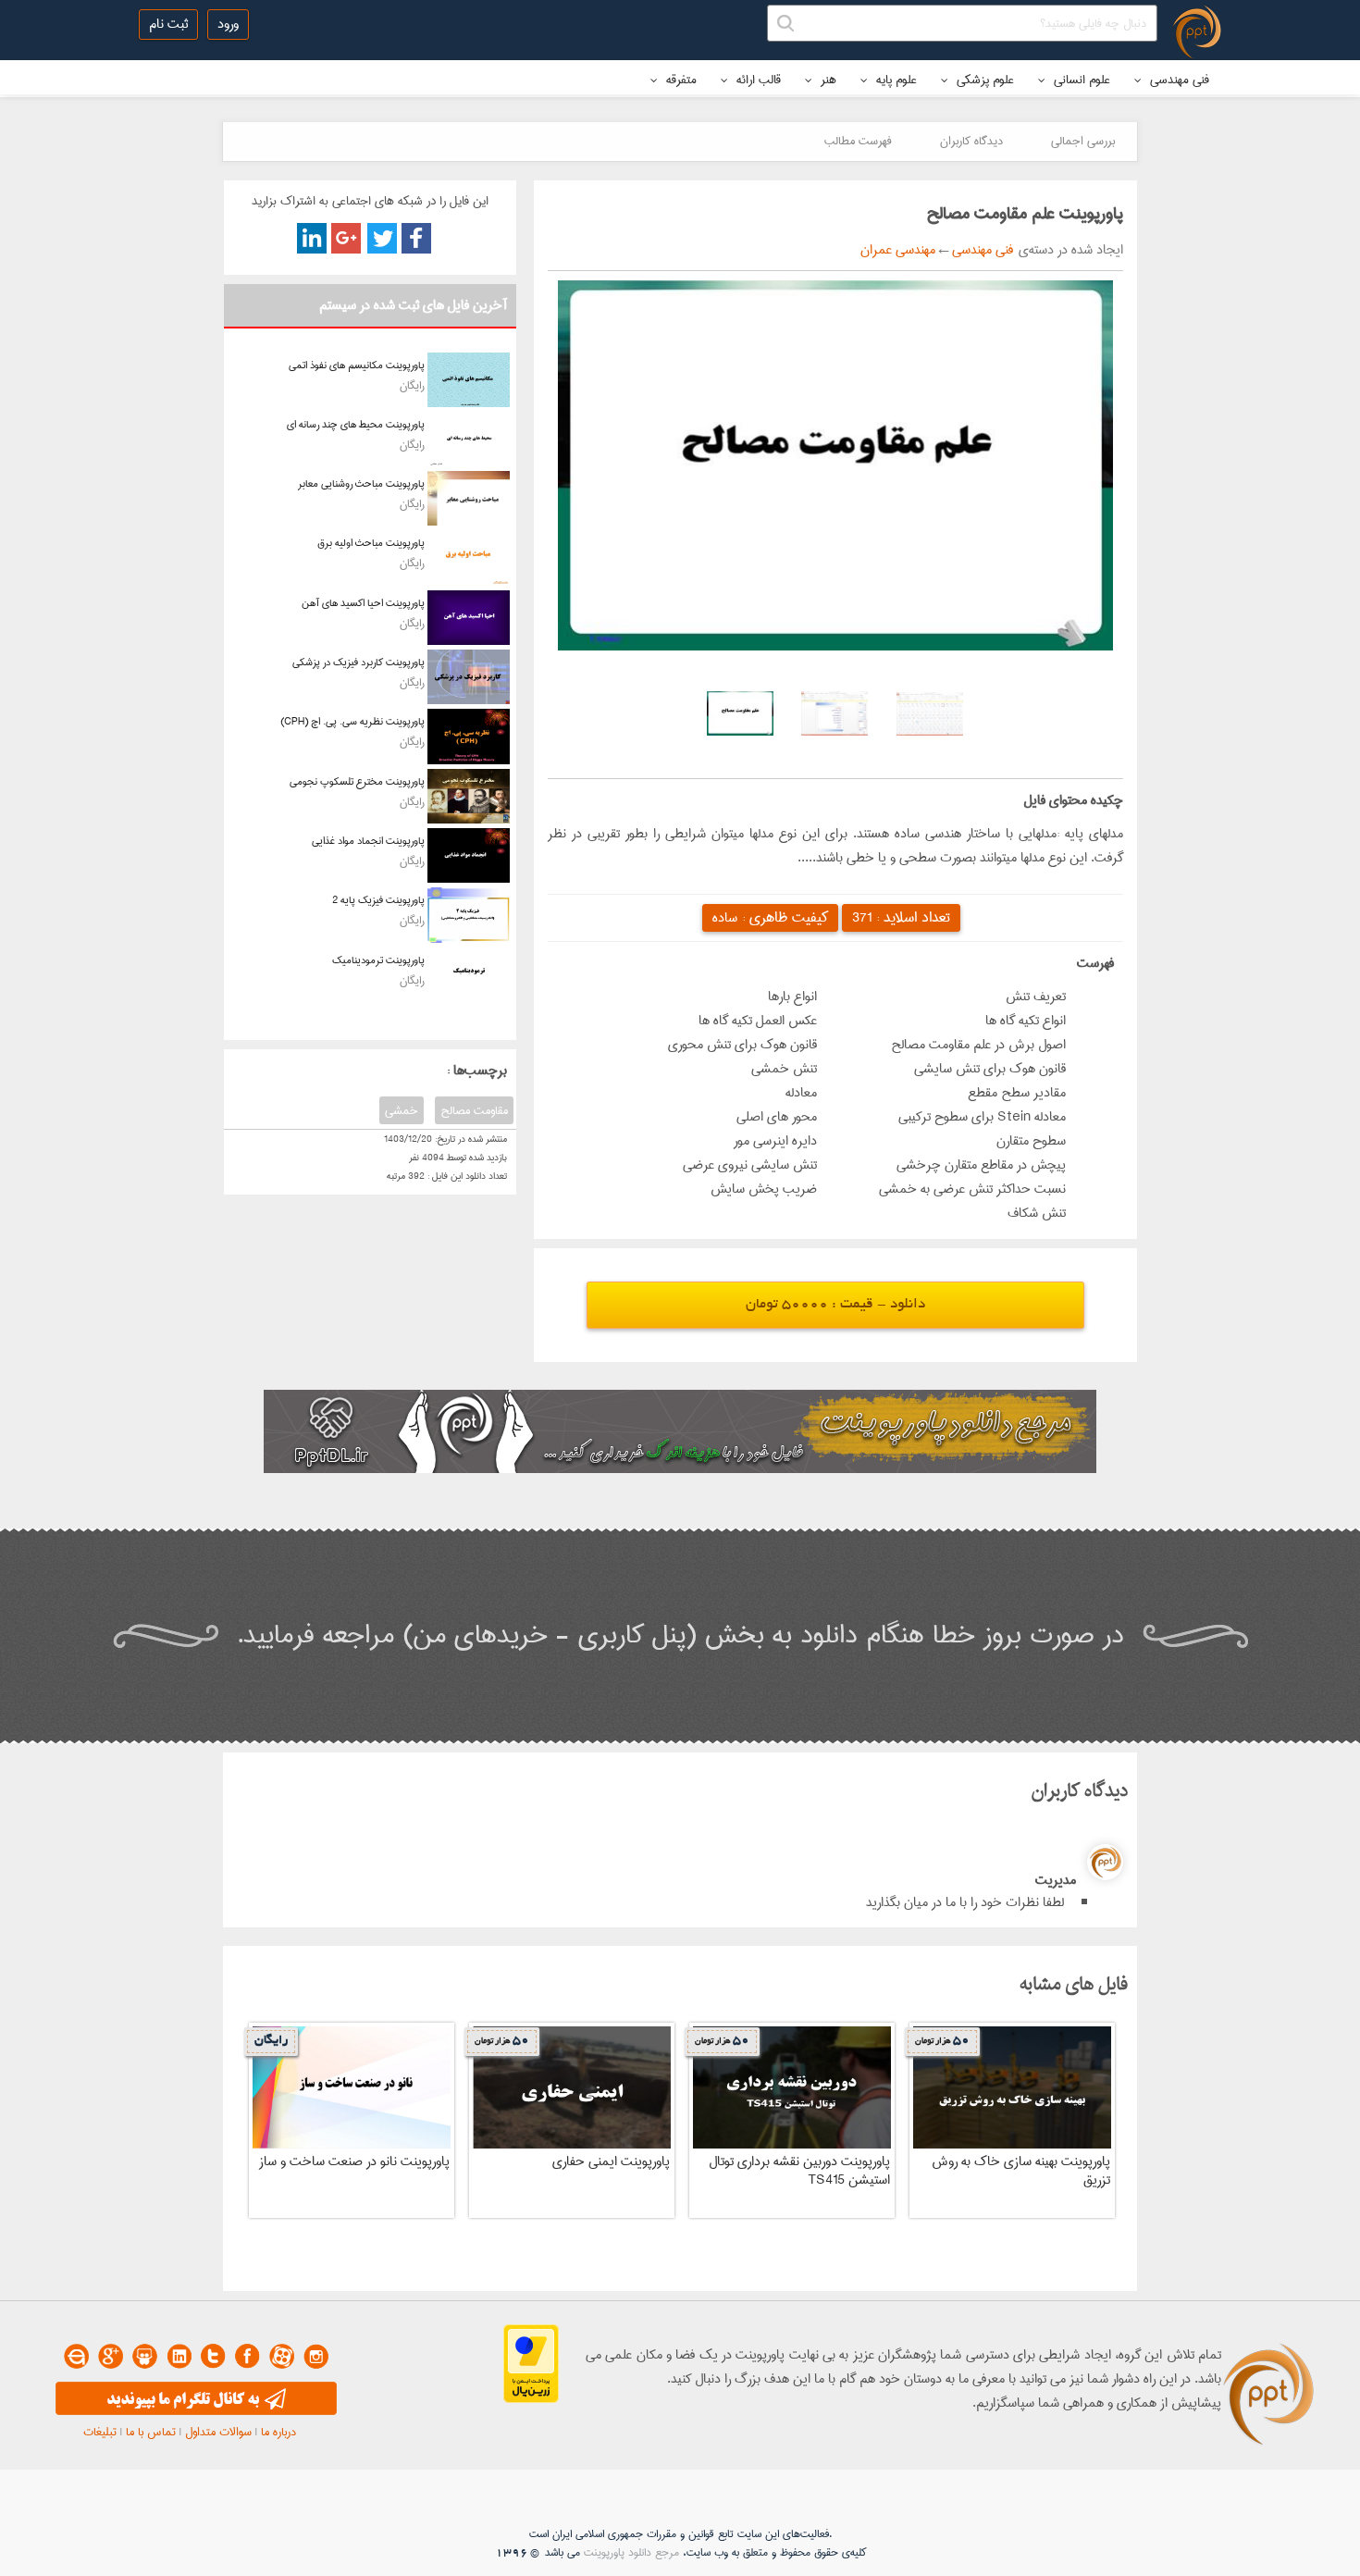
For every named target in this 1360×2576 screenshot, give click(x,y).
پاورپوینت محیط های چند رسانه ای (356, 424)
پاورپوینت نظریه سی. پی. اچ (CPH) (352, 721)
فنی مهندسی (1178, 80)
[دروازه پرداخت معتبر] (531, 2399)
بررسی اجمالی (1083, 141)
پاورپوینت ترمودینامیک (378, 960)
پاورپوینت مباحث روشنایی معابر (361, 483)
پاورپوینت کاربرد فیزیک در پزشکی (359, 662)
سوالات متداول (218, 2432)
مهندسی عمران (898, 250)
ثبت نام (168, 24)
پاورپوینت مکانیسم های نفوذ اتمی (357, 365)
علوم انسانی (1080, 80)
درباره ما (278, 2432)
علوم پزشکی (983, 80)
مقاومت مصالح (474, 1110)
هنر (827, 80)
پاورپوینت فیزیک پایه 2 (378, 900)
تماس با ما (151, 2432)
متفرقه (680, 80)
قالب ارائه (757, 80)
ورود (228, 24)
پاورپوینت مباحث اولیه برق (371, 543)
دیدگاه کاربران (971, 141)
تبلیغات (100, 2432)
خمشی (402, 1110)
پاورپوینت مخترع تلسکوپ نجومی (357, 781)
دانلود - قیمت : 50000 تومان (835, 1305)
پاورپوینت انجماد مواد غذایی (368, 841)
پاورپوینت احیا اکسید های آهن (363, 603)
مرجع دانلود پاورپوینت (631, 2552)
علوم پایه (895, 80)
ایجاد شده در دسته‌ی (1068, 250)
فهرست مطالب (858, 141)
